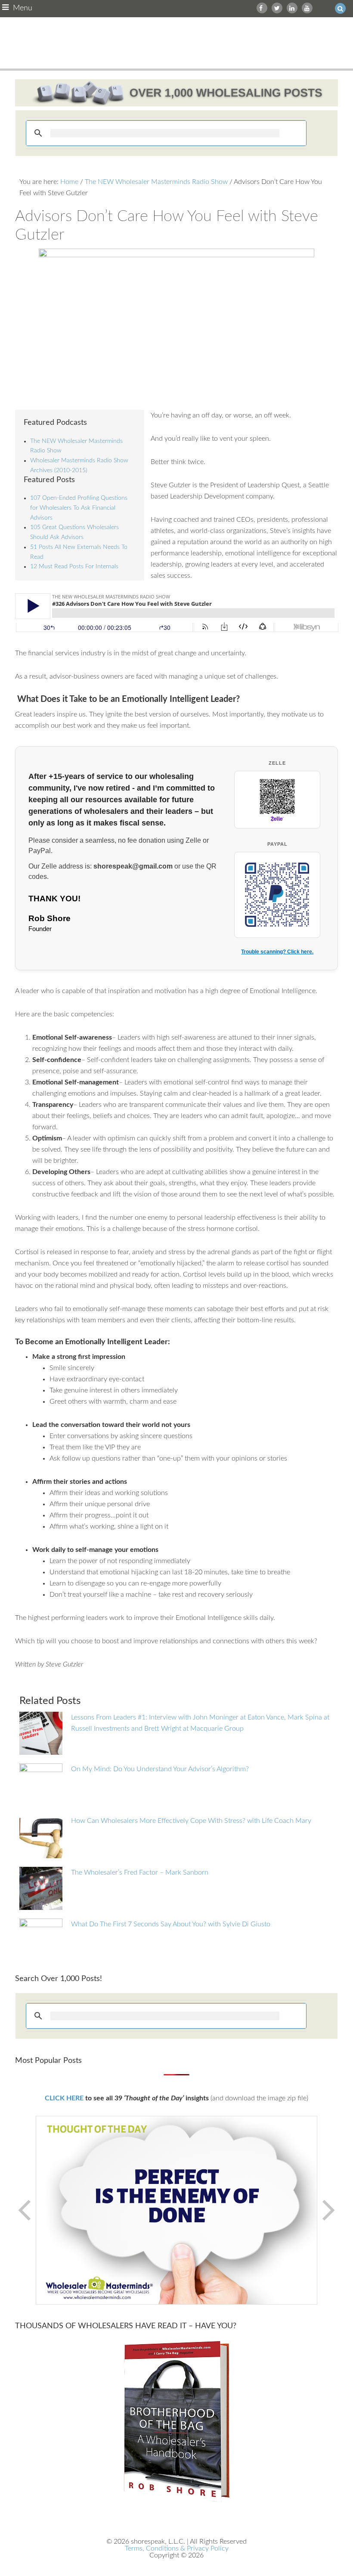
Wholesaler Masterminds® (177, 43)
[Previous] (25, 2210)
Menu (23, 8)
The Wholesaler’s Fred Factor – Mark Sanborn (140, 1872)
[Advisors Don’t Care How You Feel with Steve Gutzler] (177, 324)
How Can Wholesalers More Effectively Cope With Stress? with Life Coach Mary (191, 1821)
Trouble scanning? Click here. (277, 952)
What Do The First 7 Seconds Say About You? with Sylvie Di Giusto (171, 1924)
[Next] (328, 2210)
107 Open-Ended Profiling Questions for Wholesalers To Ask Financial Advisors (79, 508)
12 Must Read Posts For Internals (74, 567)
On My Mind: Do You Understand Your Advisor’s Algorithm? (160, 1769)
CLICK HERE (64, 2098)
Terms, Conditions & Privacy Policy (177, 2548)
